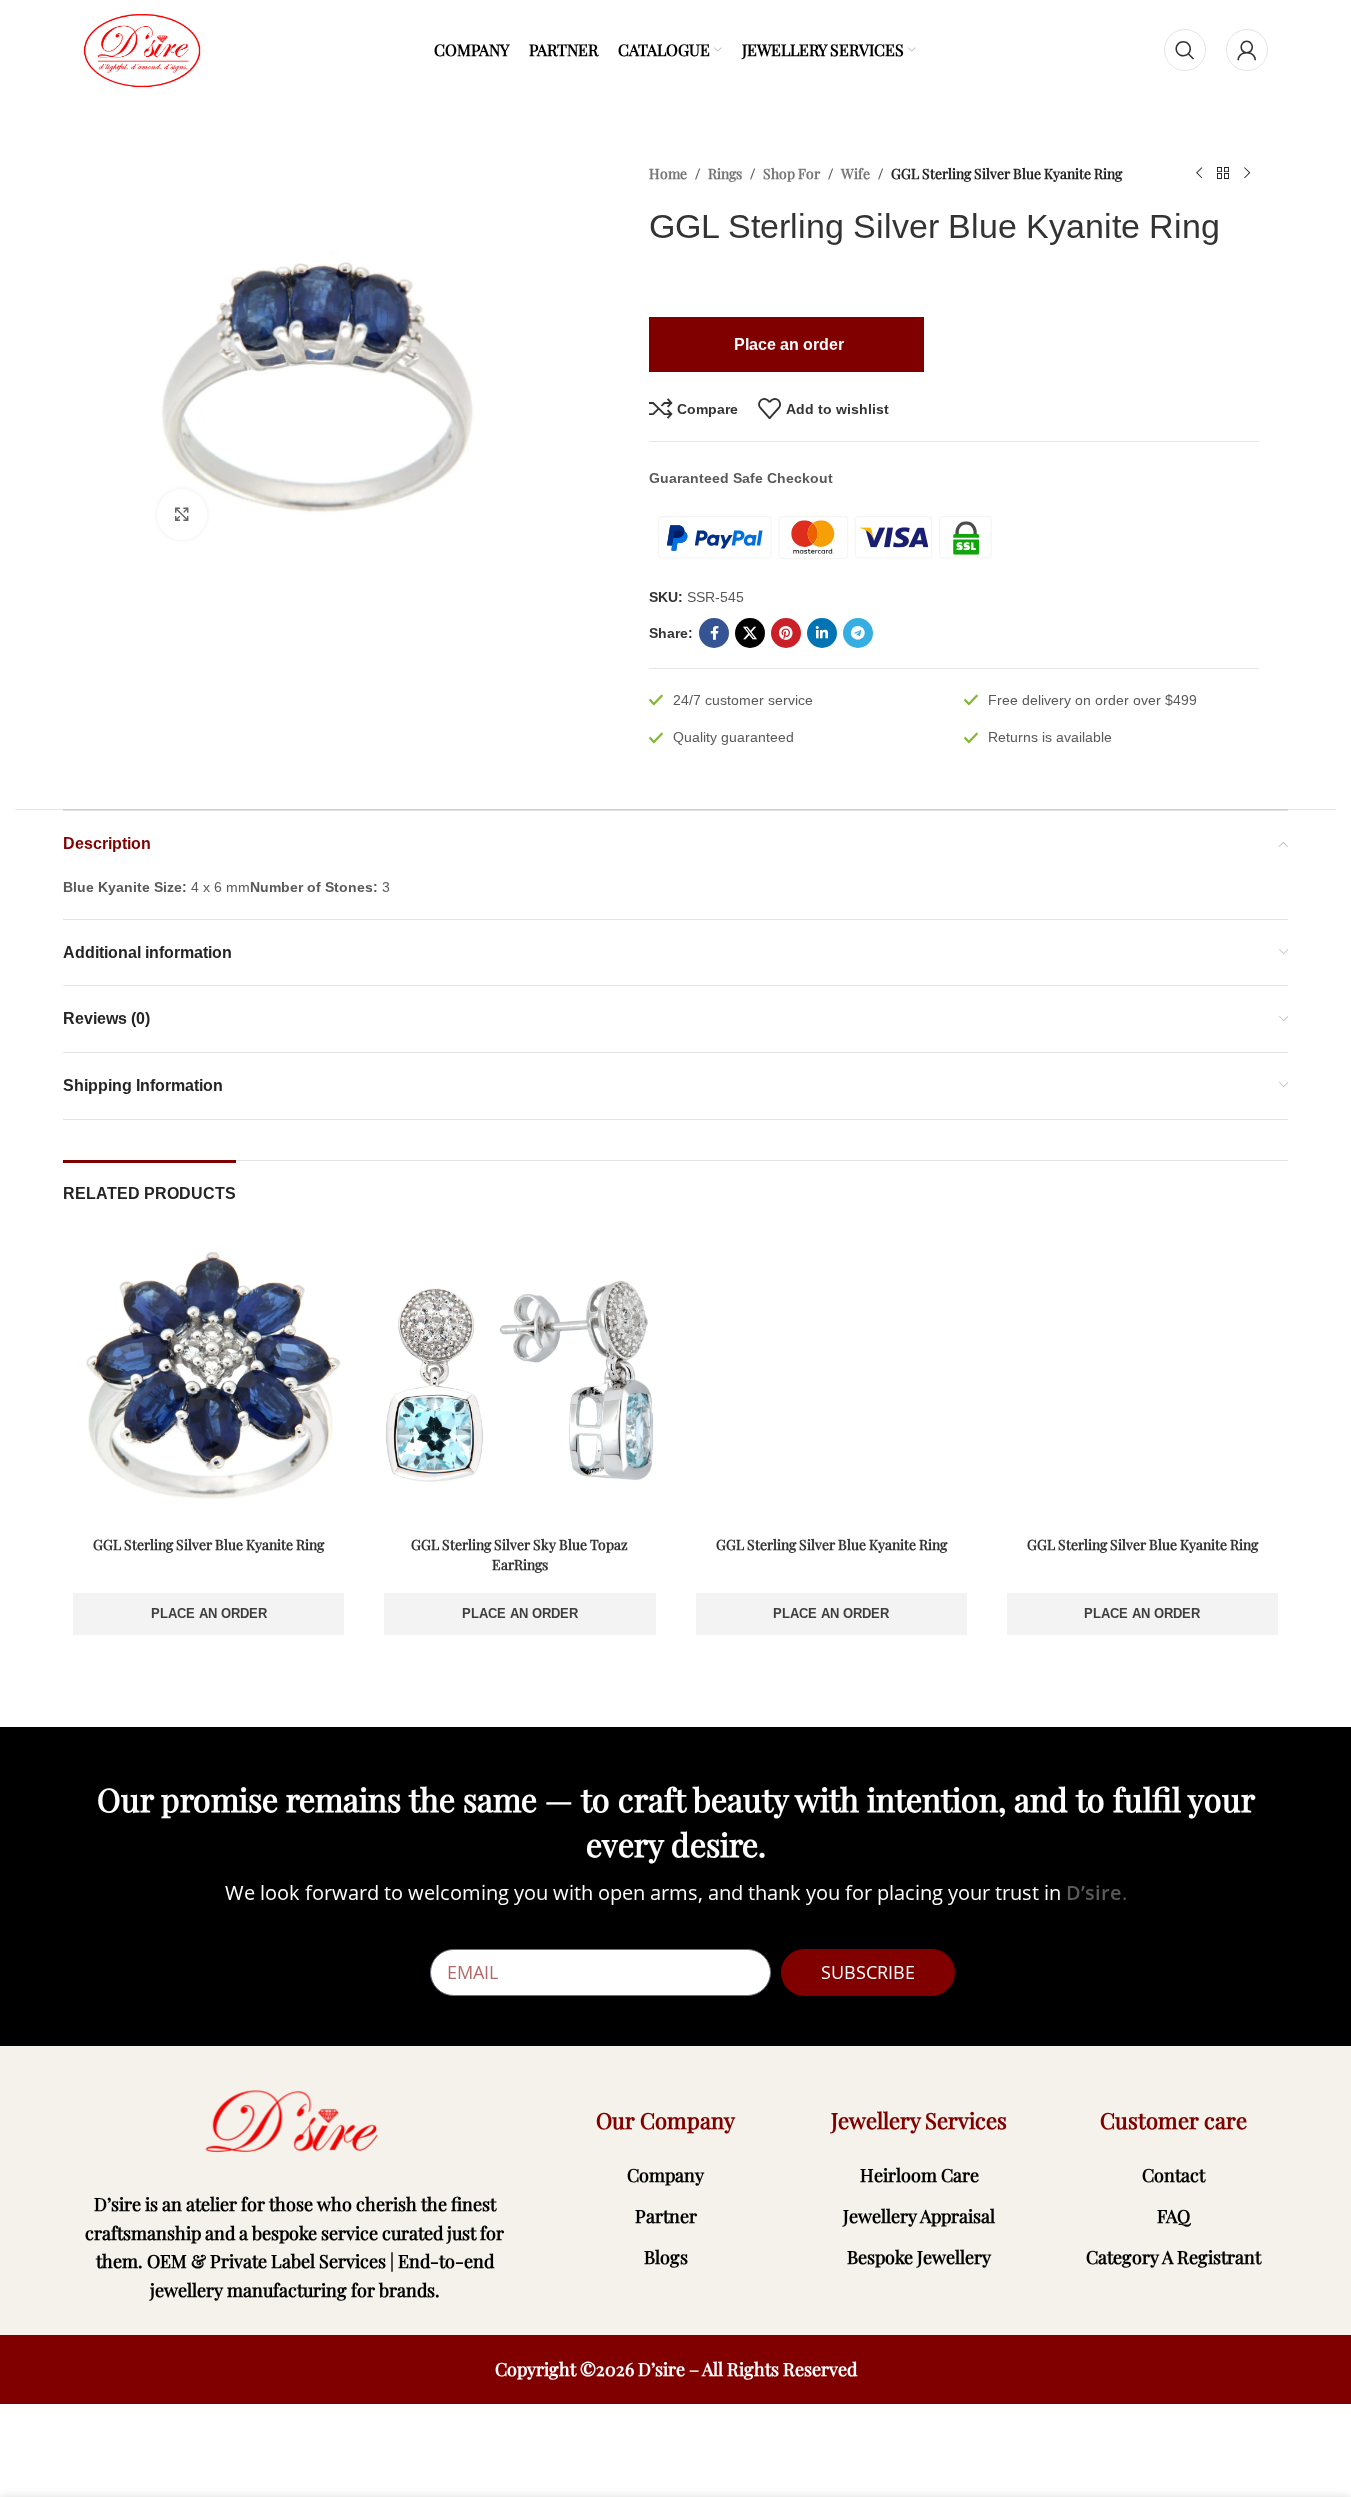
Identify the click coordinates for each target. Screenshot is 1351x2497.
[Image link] (294, 2122)
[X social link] (750, 633)
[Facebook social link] (714, 633)
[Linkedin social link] (822, 633)
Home (668, 173)
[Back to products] (1223, 174)
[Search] (1185, 50)
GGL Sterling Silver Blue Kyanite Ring (208, 1544)
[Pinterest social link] (786, 633)
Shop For (791, 173)
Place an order (209, 1613)
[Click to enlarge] (182, 514)
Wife (855, 173)
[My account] (1247, 50)
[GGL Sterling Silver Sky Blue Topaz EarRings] (519, 1380)
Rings (725, 173)
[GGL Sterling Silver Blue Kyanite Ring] (208, 1380)
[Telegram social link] (858, 633)
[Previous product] (1199, 174)
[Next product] (1247, 174)
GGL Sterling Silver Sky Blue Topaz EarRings (519, 1554)
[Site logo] (142, 49)
